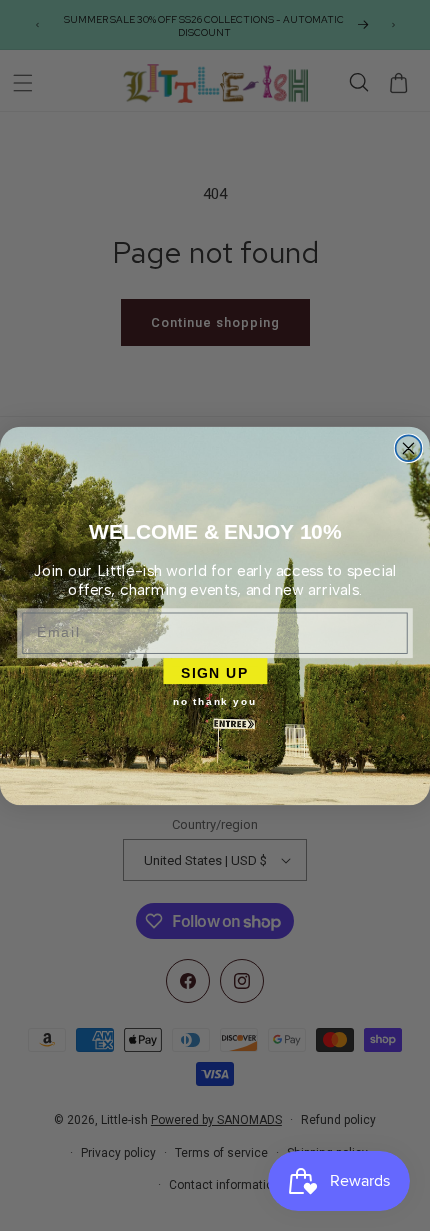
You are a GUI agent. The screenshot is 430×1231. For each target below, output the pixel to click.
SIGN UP (215, 670)
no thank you (214, 701)
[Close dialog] (409, 448)
